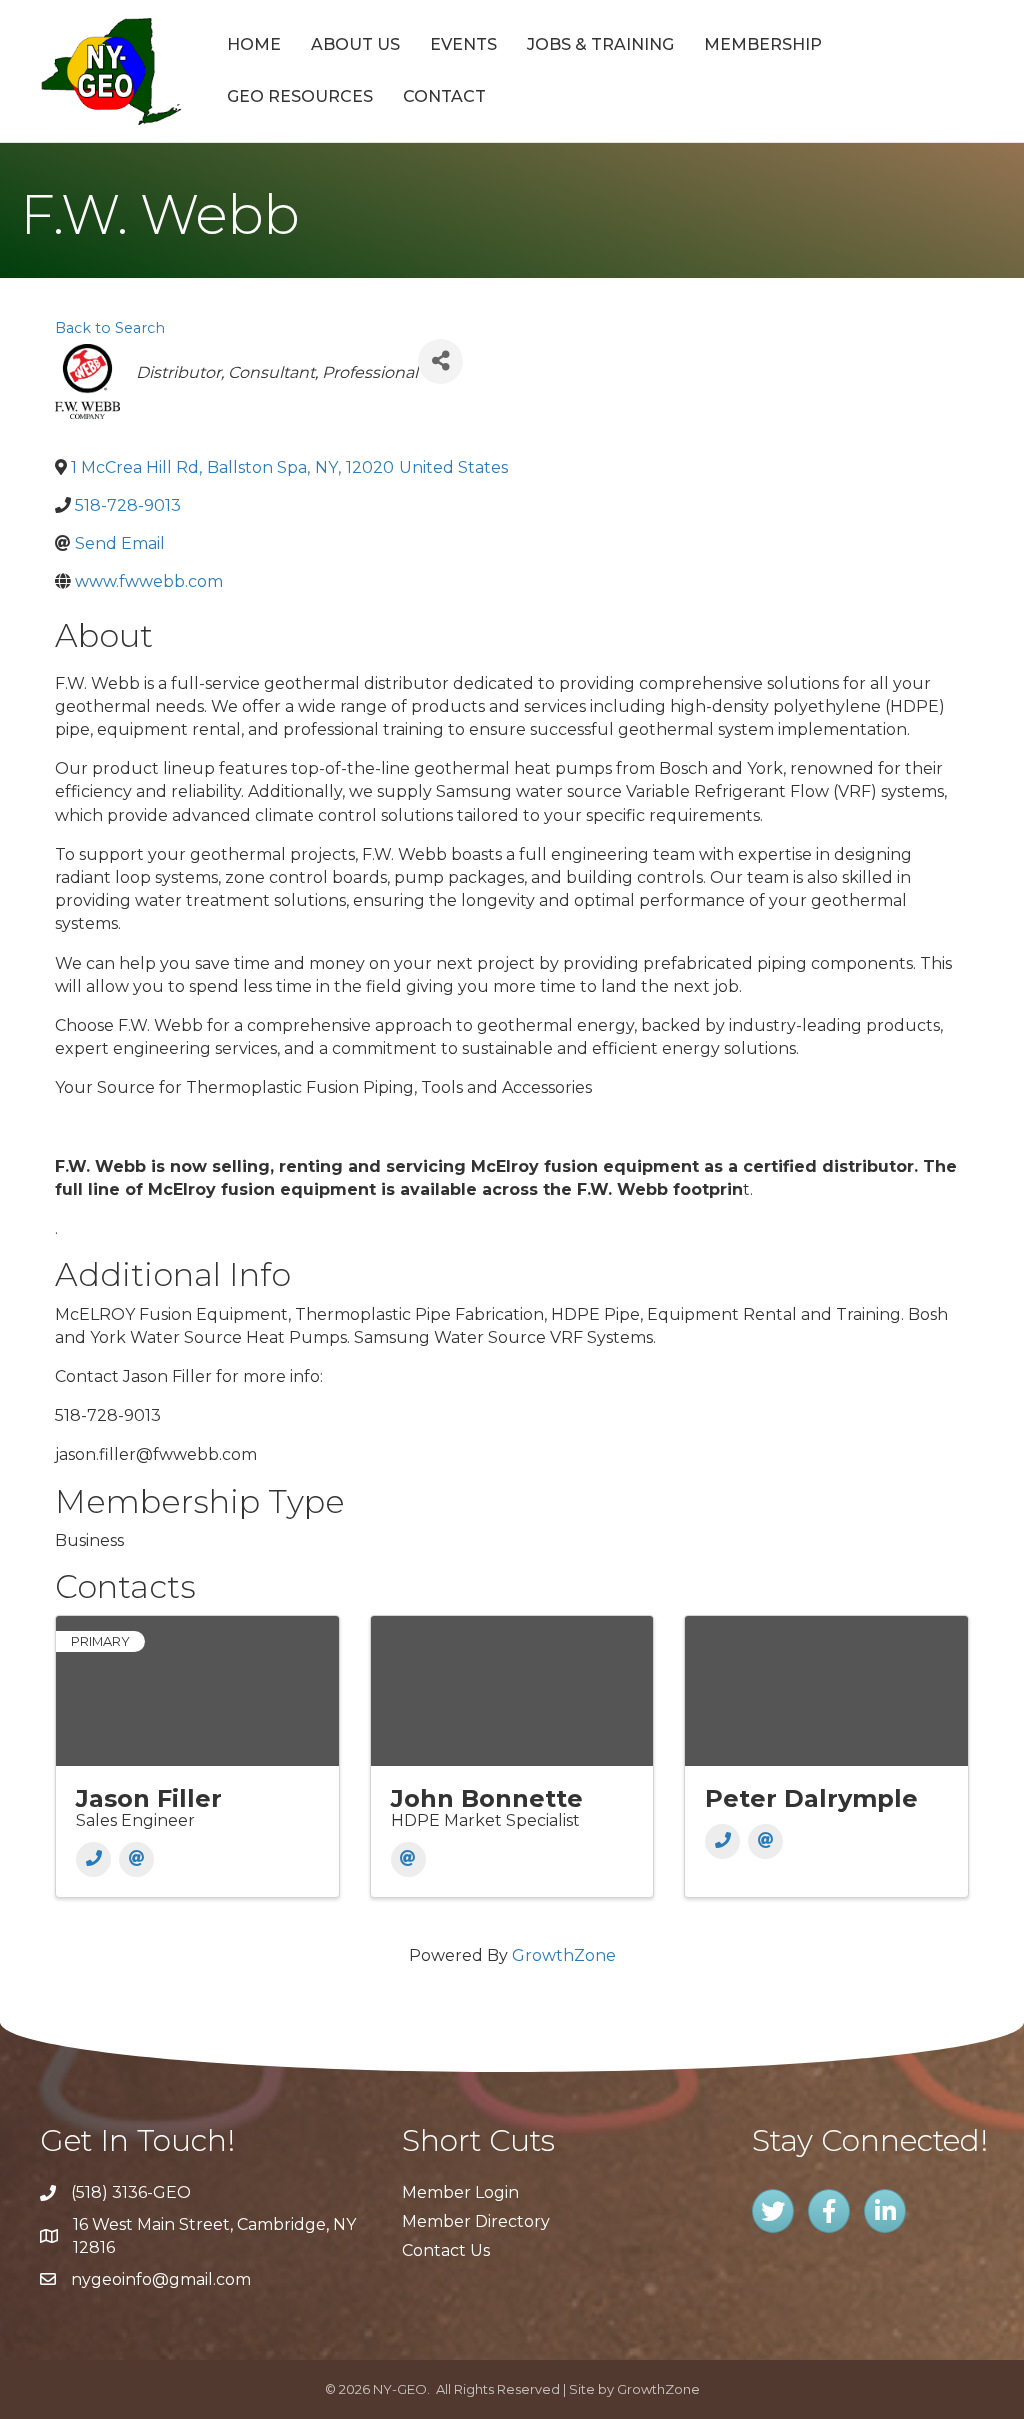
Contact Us (446, 2250)
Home (254, 44)
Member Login (460, 2192)
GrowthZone (564, 1955)
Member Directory (476, 2221)
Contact (444, 96)
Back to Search (110, 328)
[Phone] (93, 1859)
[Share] (440, 361)
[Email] (136, 1859)
